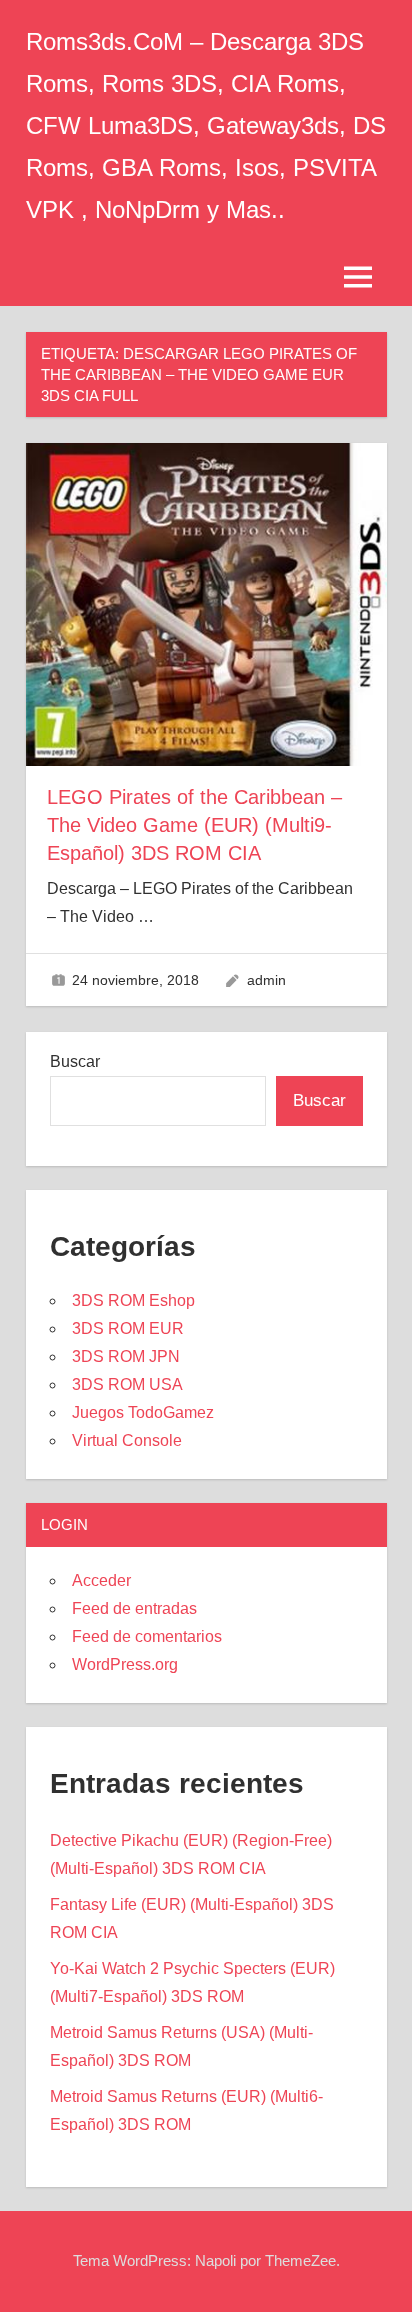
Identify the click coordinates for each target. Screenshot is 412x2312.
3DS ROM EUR (128, 1328)
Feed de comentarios (147, 1636)
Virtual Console (127, 1440)
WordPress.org (125, 1664)
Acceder (101, 1580)
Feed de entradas (134, 1608)
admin (266, 980)
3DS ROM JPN (126, 1356)
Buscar (75, 1061)
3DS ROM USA (127, 1384)
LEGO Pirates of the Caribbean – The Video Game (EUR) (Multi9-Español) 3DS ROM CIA (194, 825)
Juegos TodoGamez (143, 1412)
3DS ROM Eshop (133, 1300)
